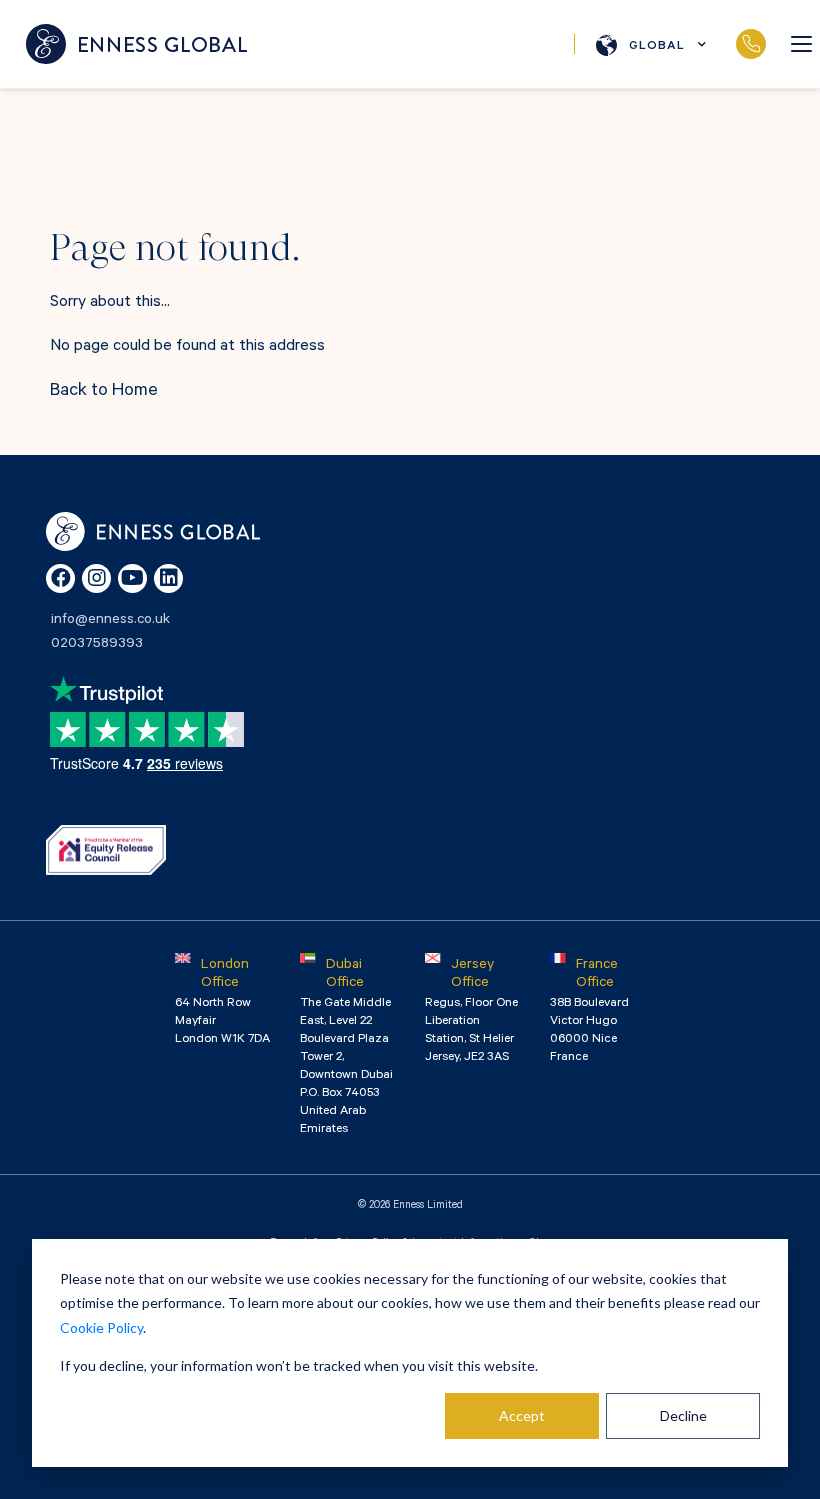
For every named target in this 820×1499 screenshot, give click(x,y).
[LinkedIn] (168, 578)
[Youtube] (132, 578)
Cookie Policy (101, 1327)
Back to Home (104, 392)
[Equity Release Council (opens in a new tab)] (106, 850)
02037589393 (750, 44)
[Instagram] (96, 578)
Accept (522, 1415)
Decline (683, 1415)
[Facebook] (60, 578)
